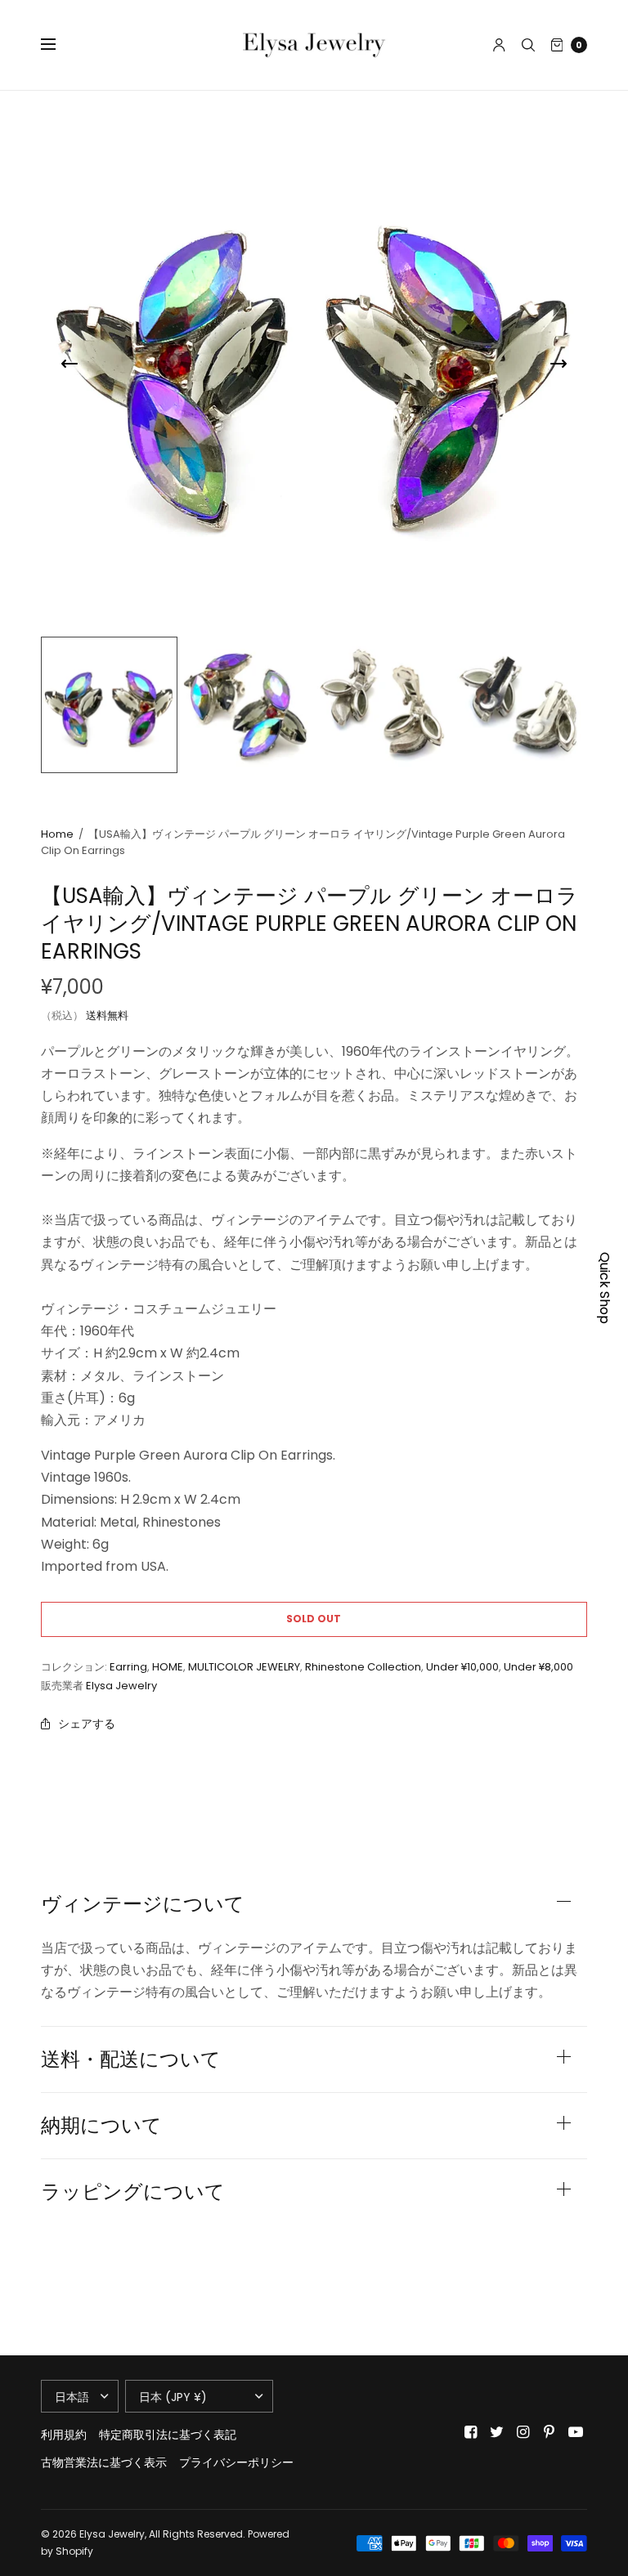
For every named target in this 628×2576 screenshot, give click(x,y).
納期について (101, 2126)
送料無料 (107, 1015)
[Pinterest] (549, 2432)
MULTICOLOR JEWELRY (244, 1667)
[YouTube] (576, 2432)
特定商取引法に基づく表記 (168, 2435)
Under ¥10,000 (462, 1667)
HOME (168, 1667)
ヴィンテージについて (143, 1904)
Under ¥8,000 (538, 1667)
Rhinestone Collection (363, 1667)
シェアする (87, 1724)
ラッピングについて (133, 2192)
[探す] (528, 45)
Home (57, 834)
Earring (128, 1667)
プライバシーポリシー (236, 2462)
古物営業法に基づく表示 (104, 2462)
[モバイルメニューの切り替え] (59, 45)
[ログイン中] (499, 45)
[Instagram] (523, 2432)
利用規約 (64, 2435)
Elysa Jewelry (121, 1686)
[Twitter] (497, 2432)
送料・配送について (131, 2059)
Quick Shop (605, 1288)
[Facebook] (471, 2432)
